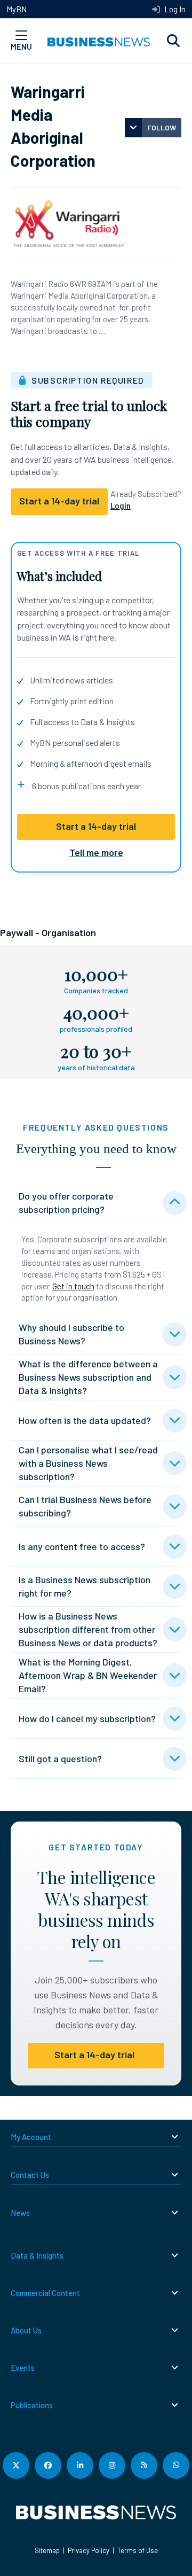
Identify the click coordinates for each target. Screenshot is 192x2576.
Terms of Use (138, 2550)
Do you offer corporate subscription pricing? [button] (66, 1203)
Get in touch (73, 1286)
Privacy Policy (89, 2550)
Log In (174, 9)
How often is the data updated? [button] (85, 1420)
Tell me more (96, 852)
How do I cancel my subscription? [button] (87, 1718)
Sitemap (47, 2550)
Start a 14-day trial (96, 826)
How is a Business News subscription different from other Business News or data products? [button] (88, 1629)
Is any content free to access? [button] (82, 1546)
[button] (173, 41)
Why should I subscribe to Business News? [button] (71, 1334)
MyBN (17, 9)
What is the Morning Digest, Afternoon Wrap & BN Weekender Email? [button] (88, 1675)
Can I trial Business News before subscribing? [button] (85, 1506)
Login (121, 505)
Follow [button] (162, 127)
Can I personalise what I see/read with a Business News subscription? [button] (88, 1463)
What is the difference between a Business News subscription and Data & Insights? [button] (88, 1377)
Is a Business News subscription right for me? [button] (85, 1586)
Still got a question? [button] (60, 1758)
